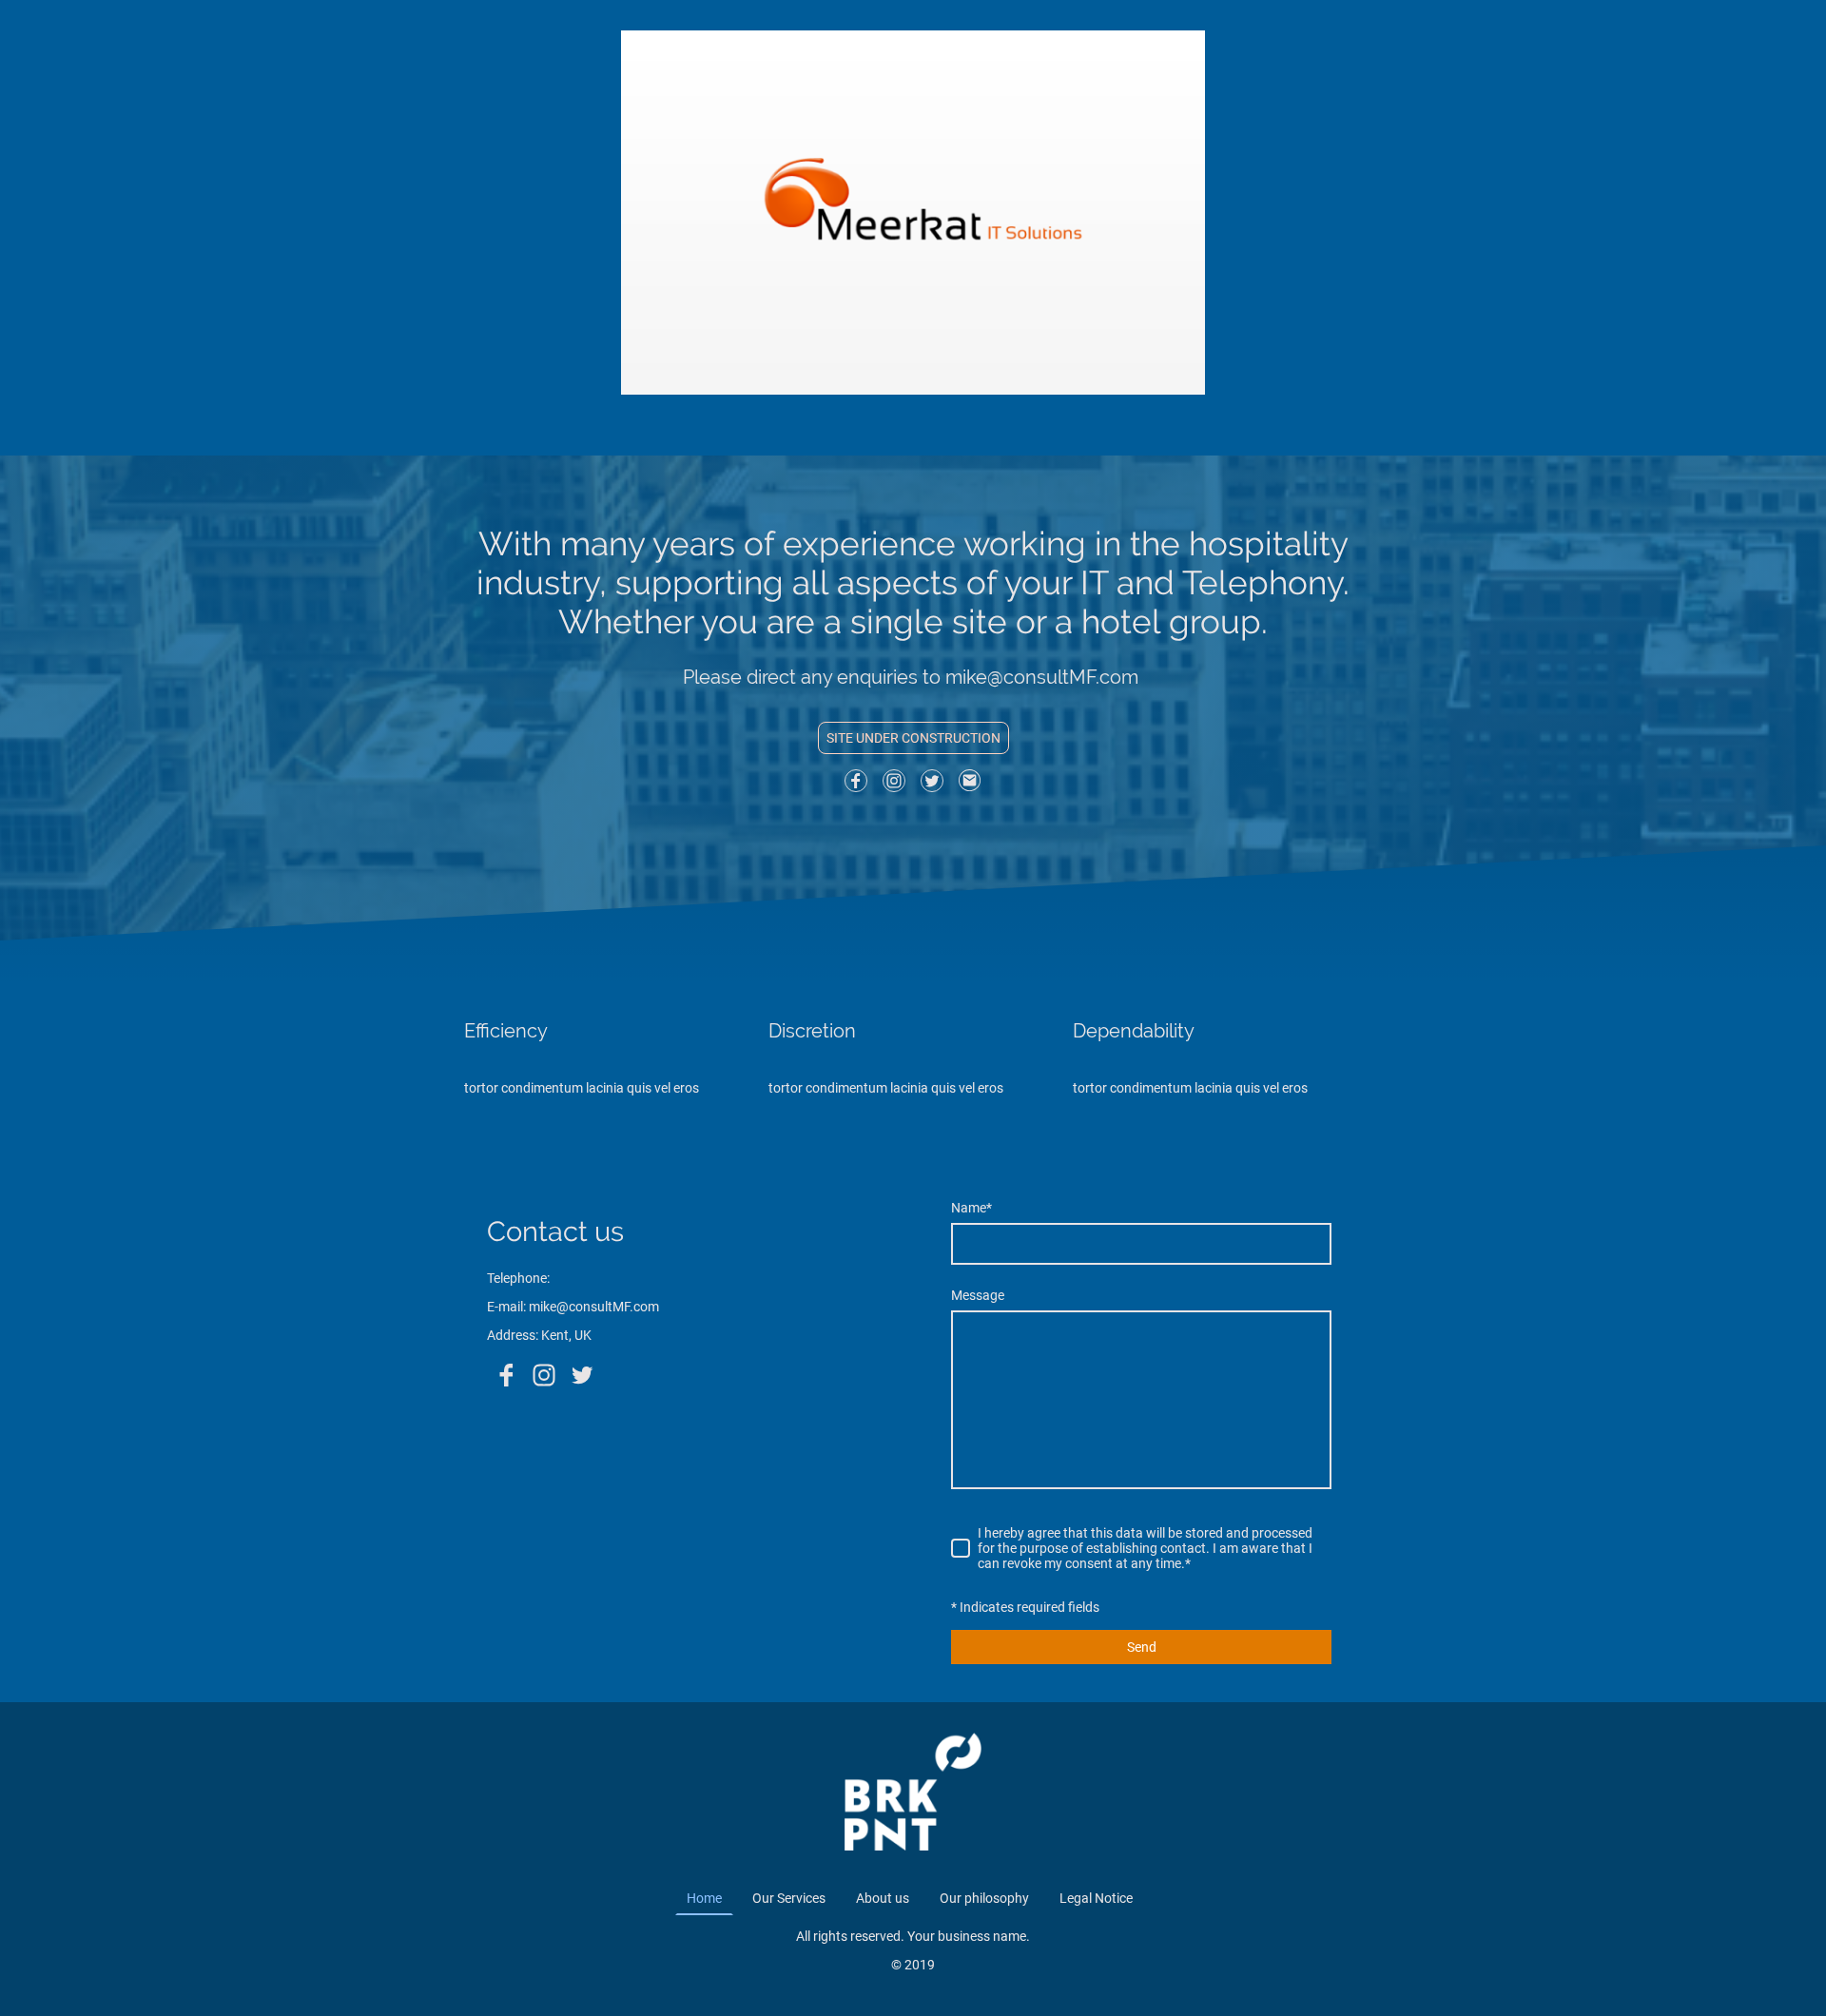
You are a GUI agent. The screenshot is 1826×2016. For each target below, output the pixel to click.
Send (1142, 1647)
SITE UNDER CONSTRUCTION (913, 738)
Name (971, 1208)
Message (978, 1295)
